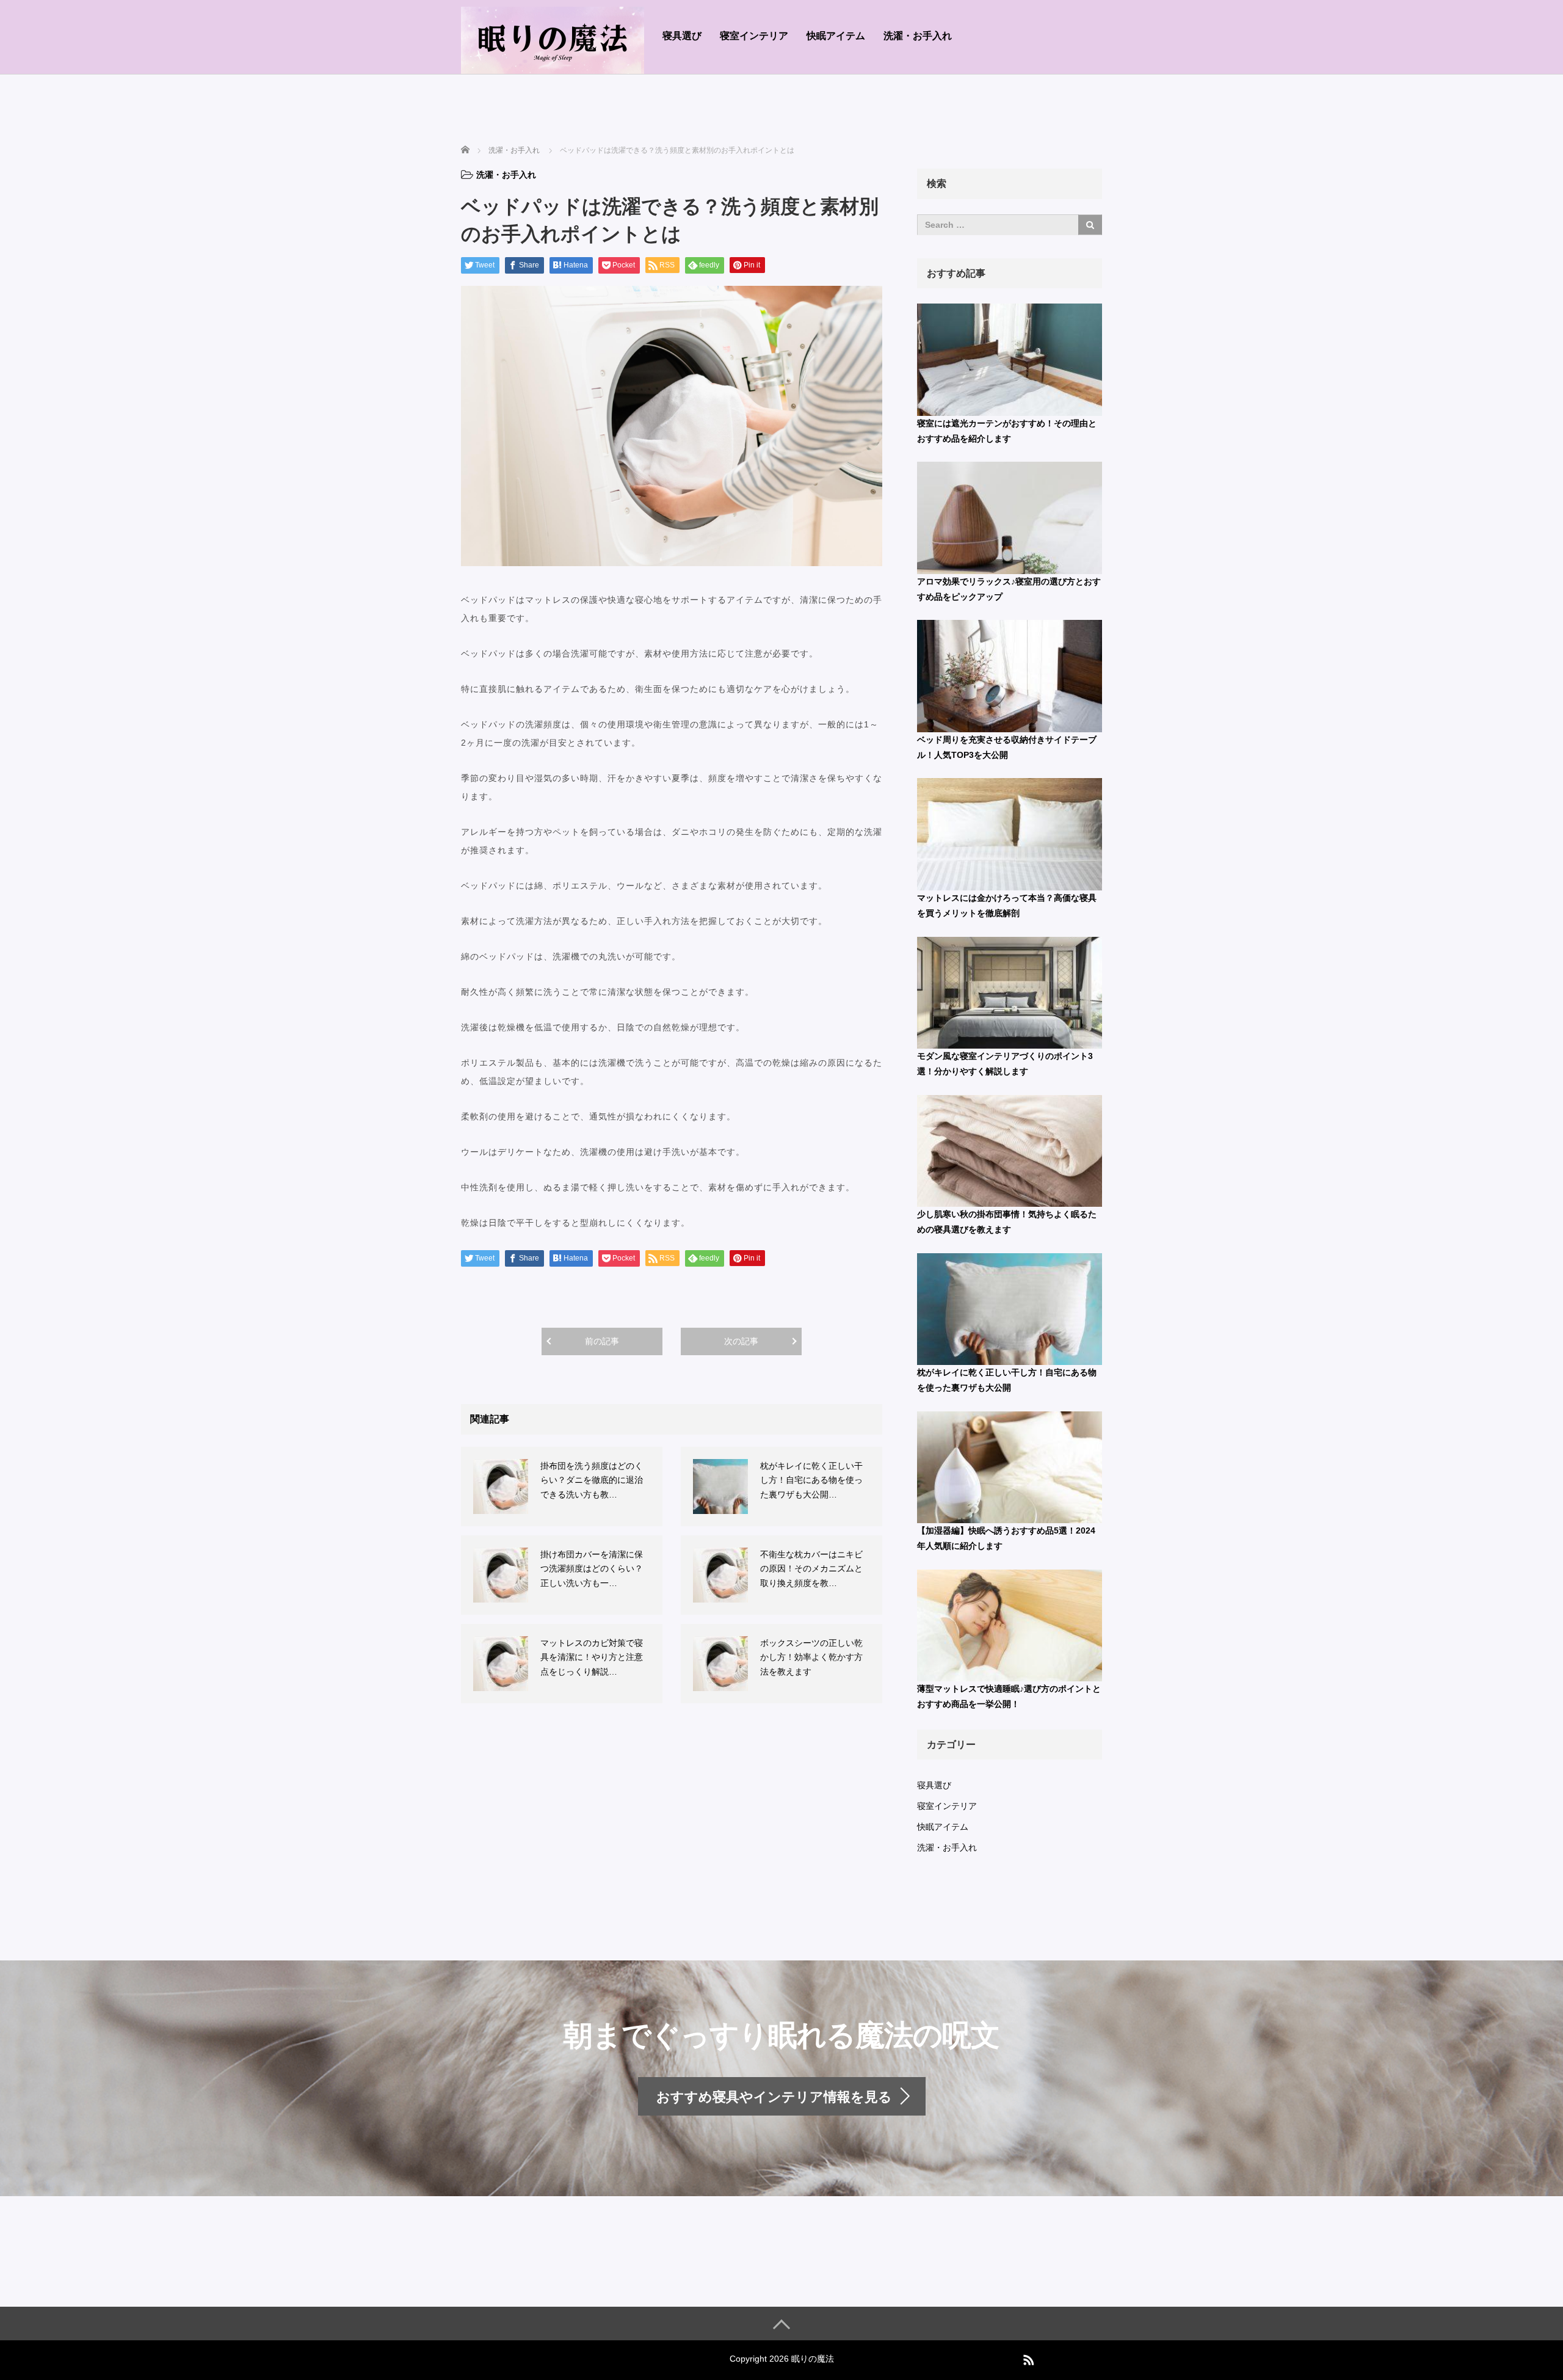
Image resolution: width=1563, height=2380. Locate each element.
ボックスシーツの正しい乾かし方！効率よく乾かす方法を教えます (811, 1658)
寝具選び (682, 36)
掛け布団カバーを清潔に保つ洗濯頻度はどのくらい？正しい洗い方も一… (592, 1569)
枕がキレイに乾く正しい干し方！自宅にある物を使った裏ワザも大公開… (811, 1480)
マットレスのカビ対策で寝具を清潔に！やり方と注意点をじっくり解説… (592, 1658)
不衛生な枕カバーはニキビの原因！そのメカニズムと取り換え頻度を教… (811, 1569)
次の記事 (741, 1341)
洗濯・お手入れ (918, 36)
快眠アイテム (836, 36)
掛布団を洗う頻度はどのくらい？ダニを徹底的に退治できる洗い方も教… (592, 1480)
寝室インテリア (754, 36)
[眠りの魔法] (553, 39)
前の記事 (602, 1341)
